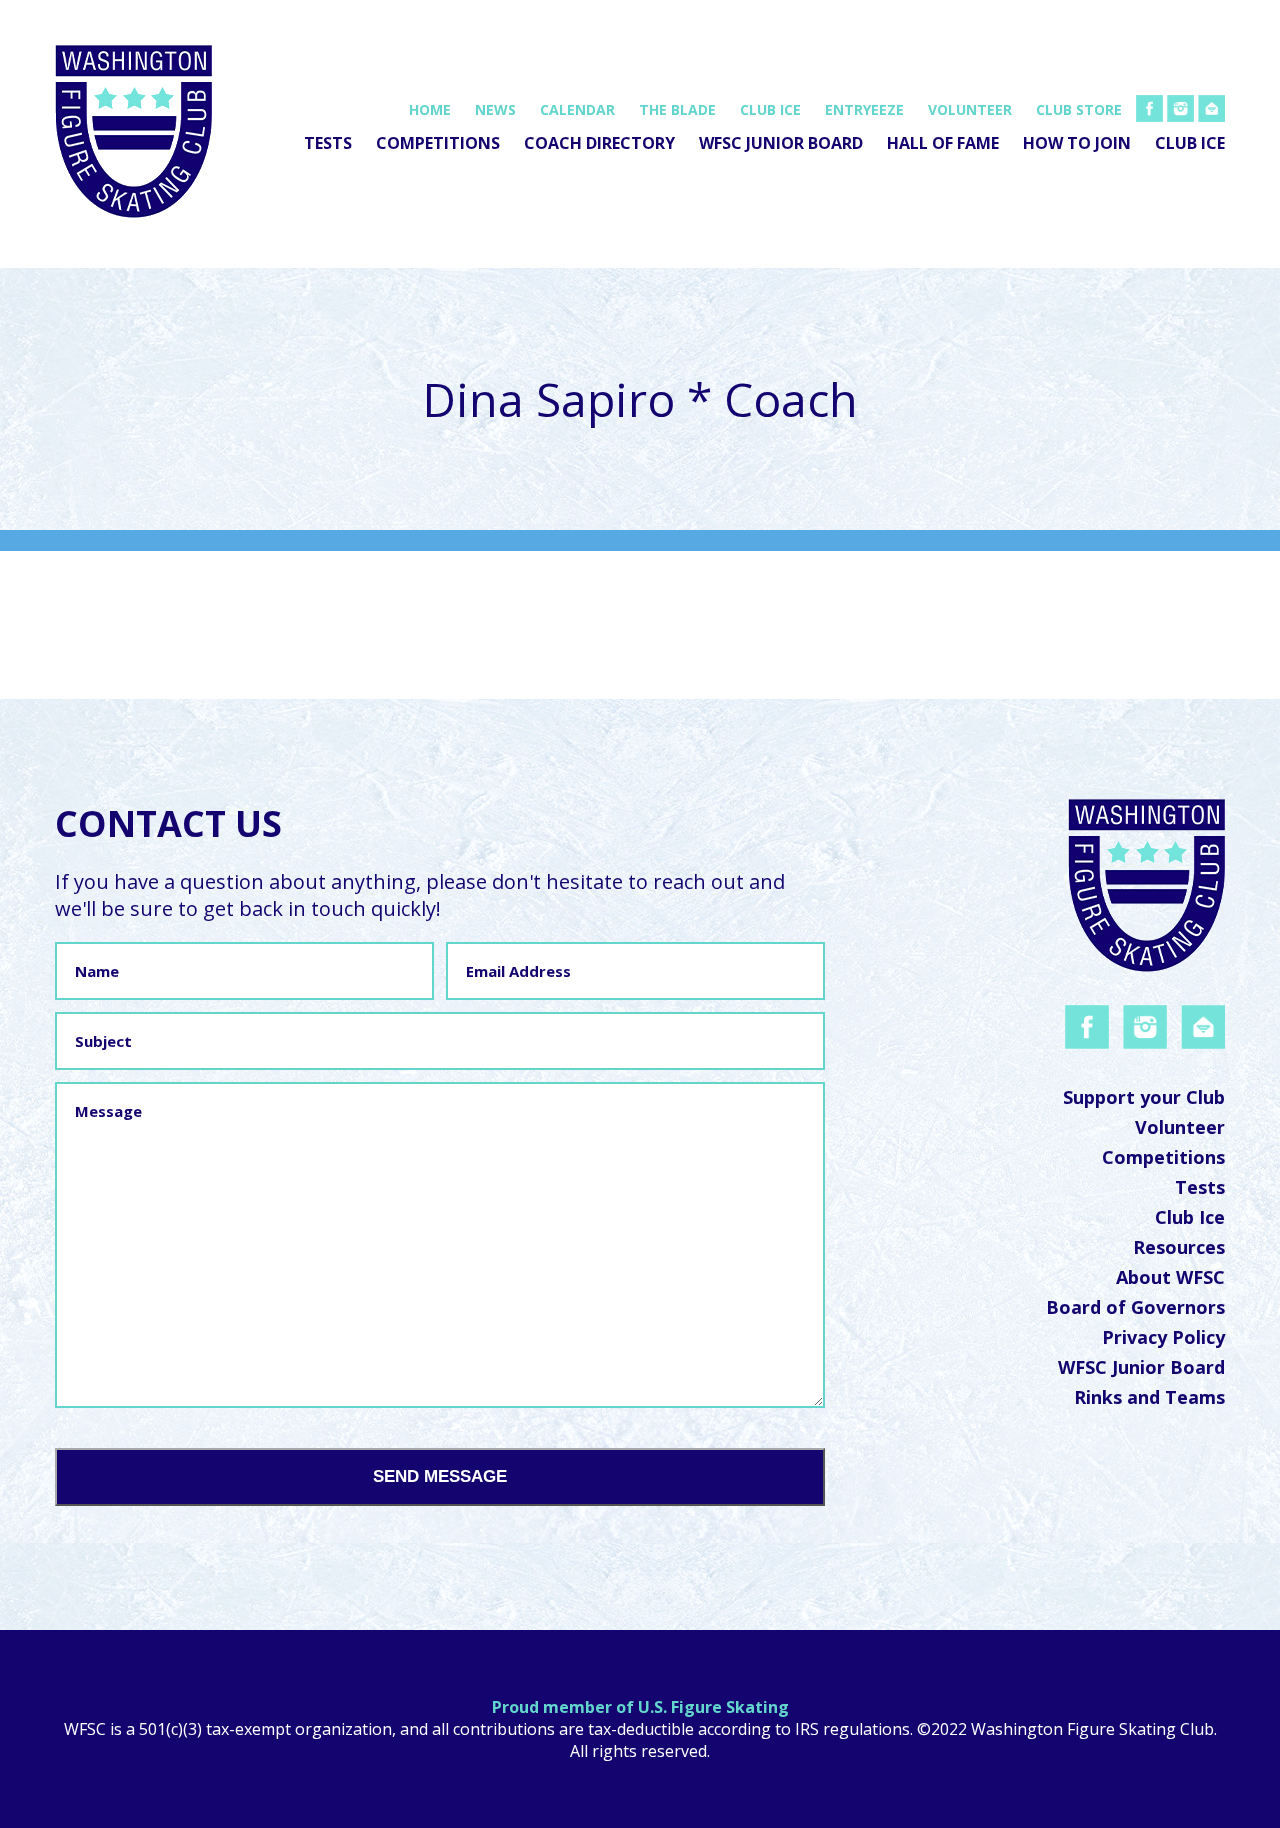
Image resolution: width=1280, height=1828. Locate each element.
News (495, 109)
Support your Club (1144, 1097)
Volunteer (970, 109)
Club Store (1079, 109)
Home (430, 109)
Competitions (438, 143)
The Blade (677, 109)
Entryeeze (864, 109)
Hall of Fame (943, 143)
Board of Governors (1135, 1307)
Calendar (577, 109)
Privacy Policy (1163, 1337)
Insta (1183, 106)
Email (1214, 106)
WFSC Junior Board (781, 143)
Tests (328, 143)
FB (1157, 106)
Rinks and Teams (1149, 1397)
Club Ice (770, 109)
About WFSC (1170, 1277)
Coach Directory (599, 143)
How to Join (1077, 143)
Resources (1179, 1247)
